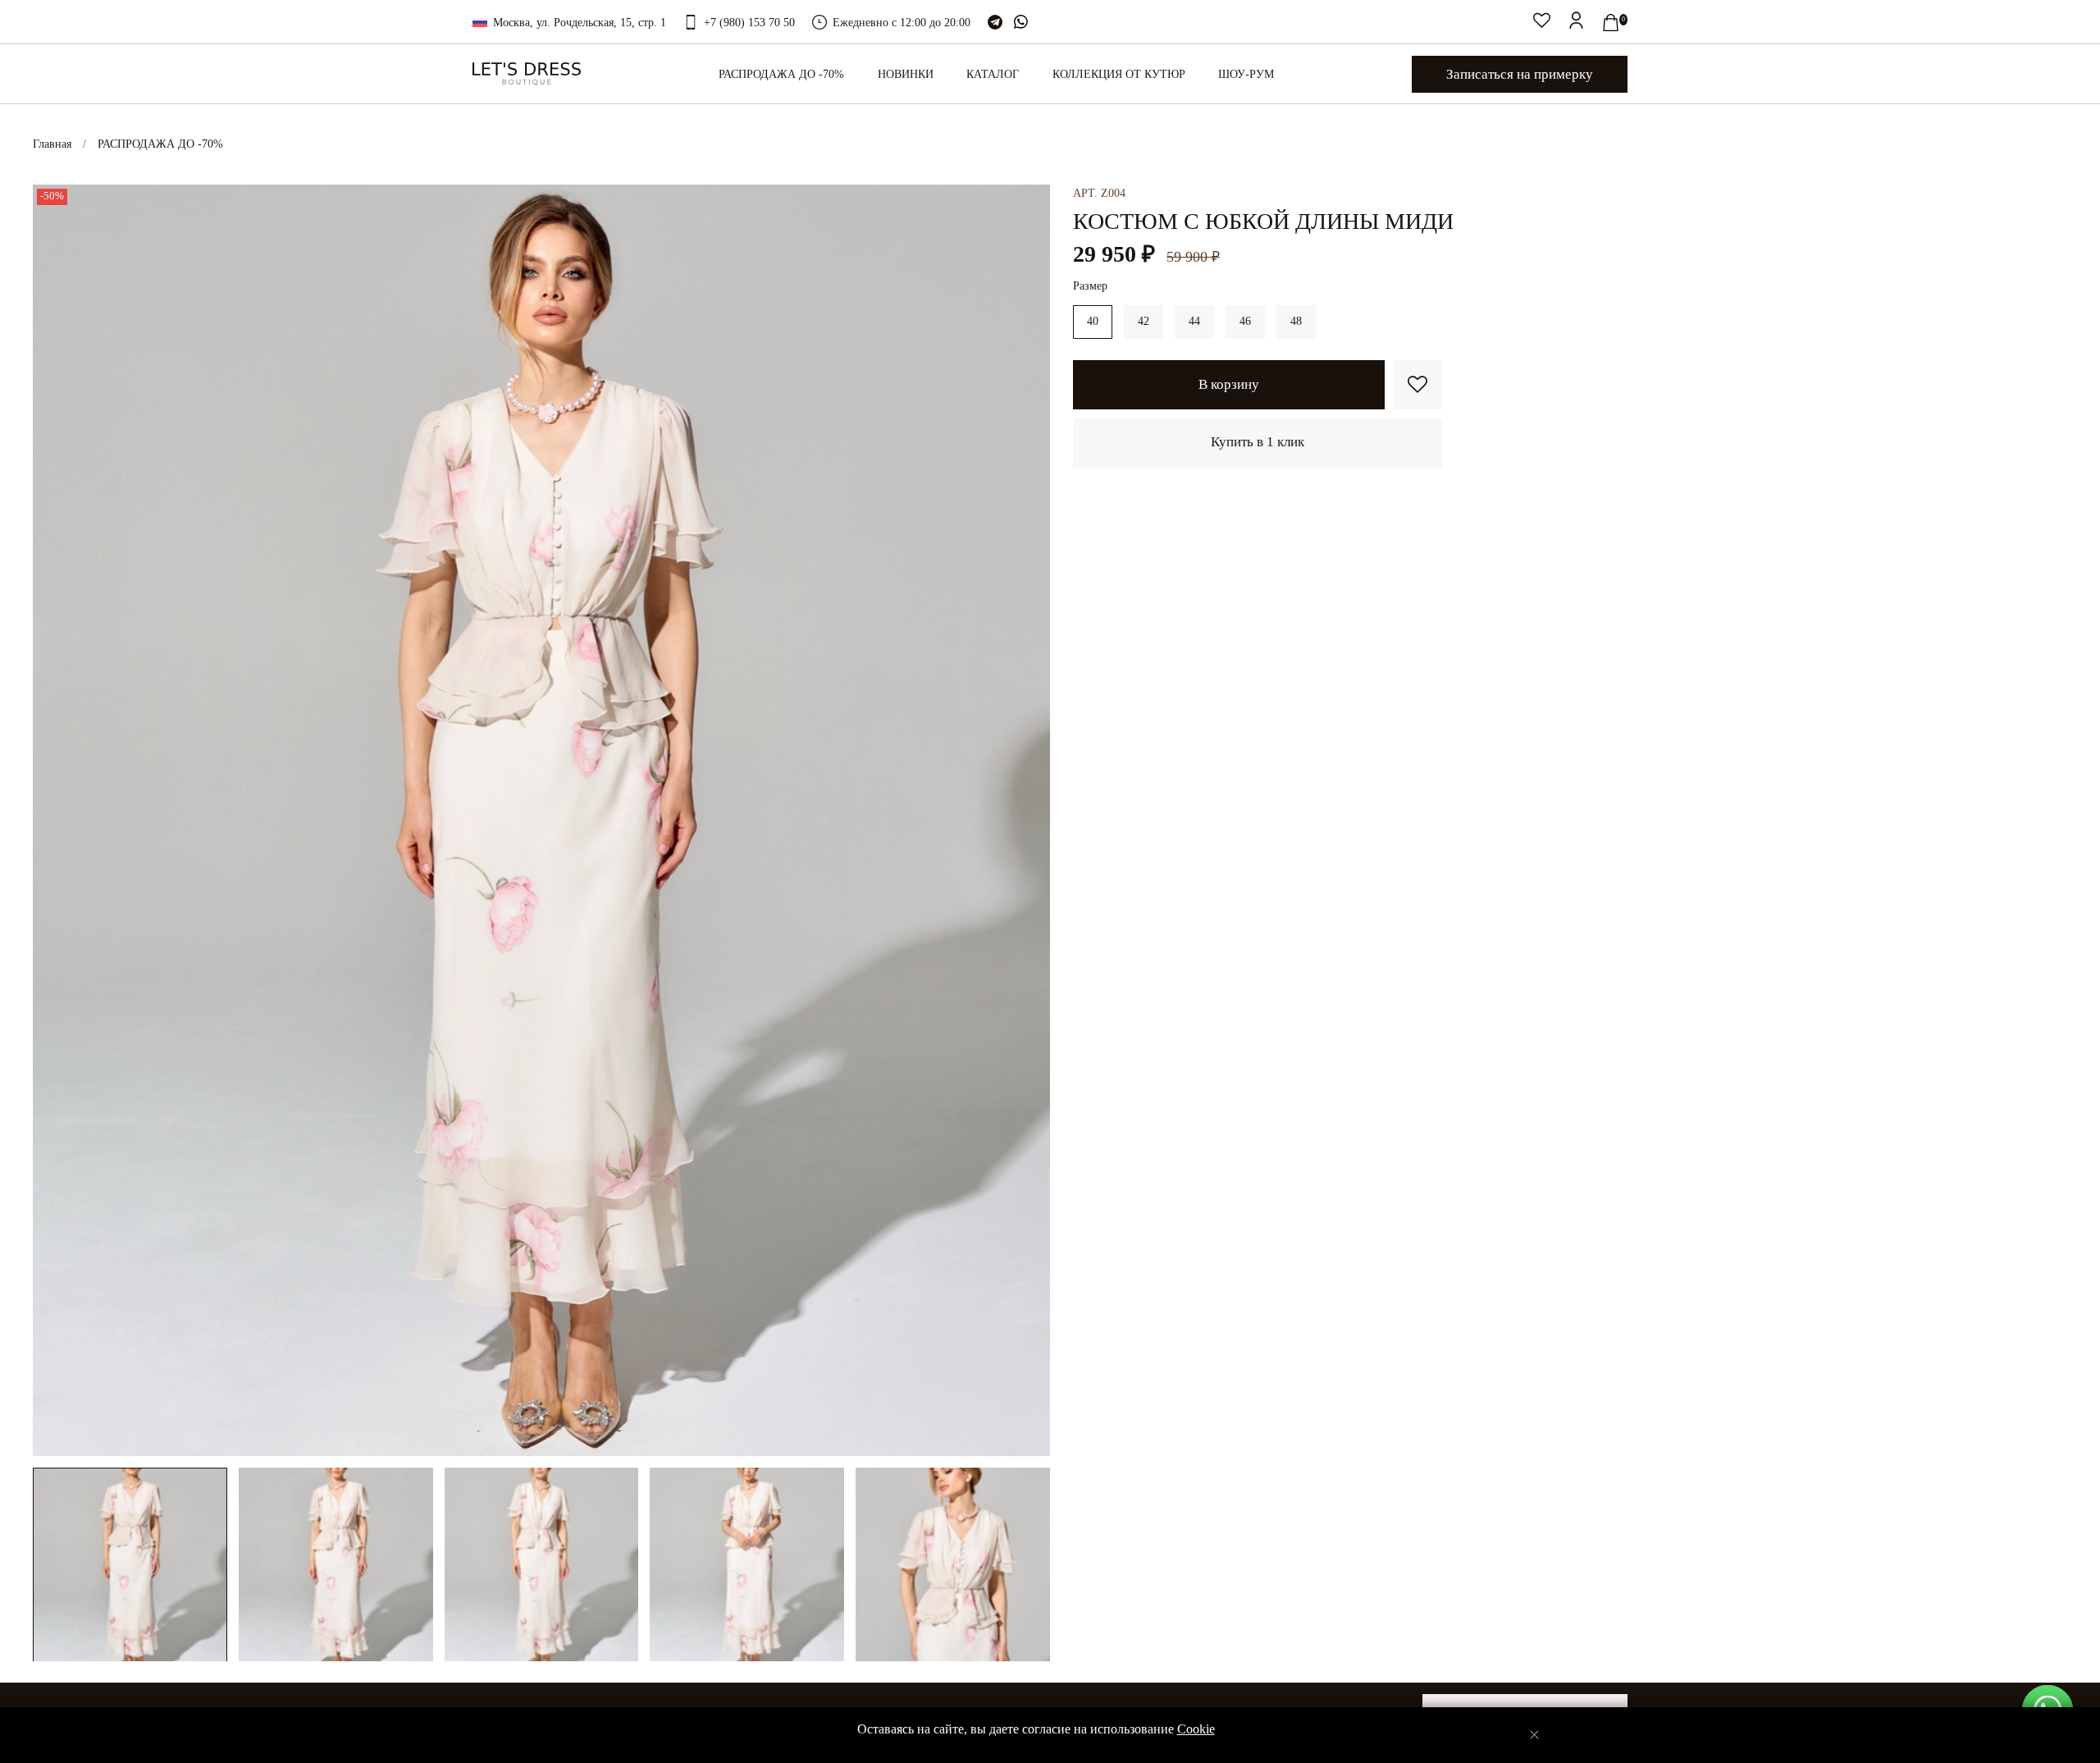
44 (1194, 321)
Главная (52, 144)
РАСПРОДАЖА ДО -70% (160, 144)
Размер (1090, 286)
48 (1296, 321)
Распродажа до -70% (781, 74)
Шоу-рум (1246, 74)
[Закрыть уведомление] (1534, 1735)
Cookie (1196, 1729)
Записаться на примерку (1520, 74)
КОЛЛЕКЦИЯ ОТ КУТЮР (1119, 74)
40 (1093, 321)
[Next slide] (1027, 820)
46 (1245, 321)
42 (1144, 321)
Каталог (993, 74)
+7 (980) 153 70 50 (749, 23)
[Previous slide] (56, 820)
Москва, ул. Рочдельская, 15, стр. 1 (580, 23)
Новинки (906, 74)
